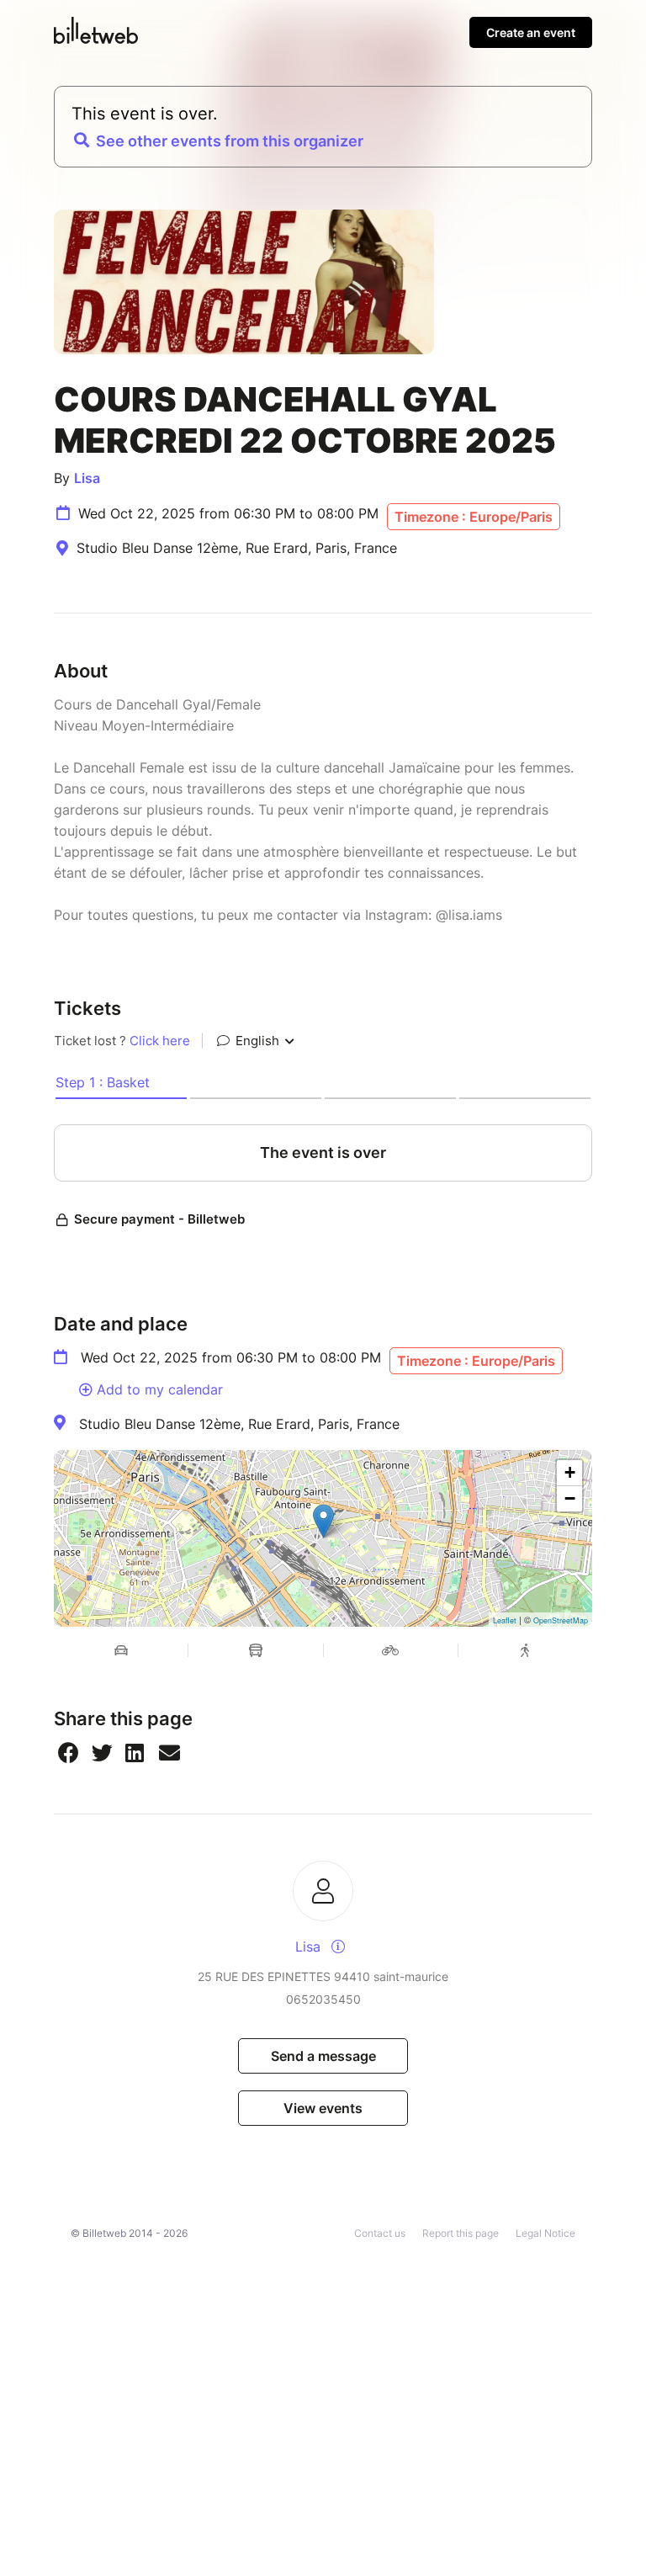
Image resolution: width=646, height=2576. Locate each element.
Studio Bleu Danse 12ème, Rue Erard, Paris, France (239, 1424)
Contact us (380, 2233)
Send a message (323, 2056)
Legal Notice (545, 2233)
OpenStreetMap (561, 1620)
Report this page (461, 2233)
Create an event (531, 32)
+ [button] (570, 1472)
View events (323, 2108)
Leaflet (505, 1620)
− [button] (570, 1498)
